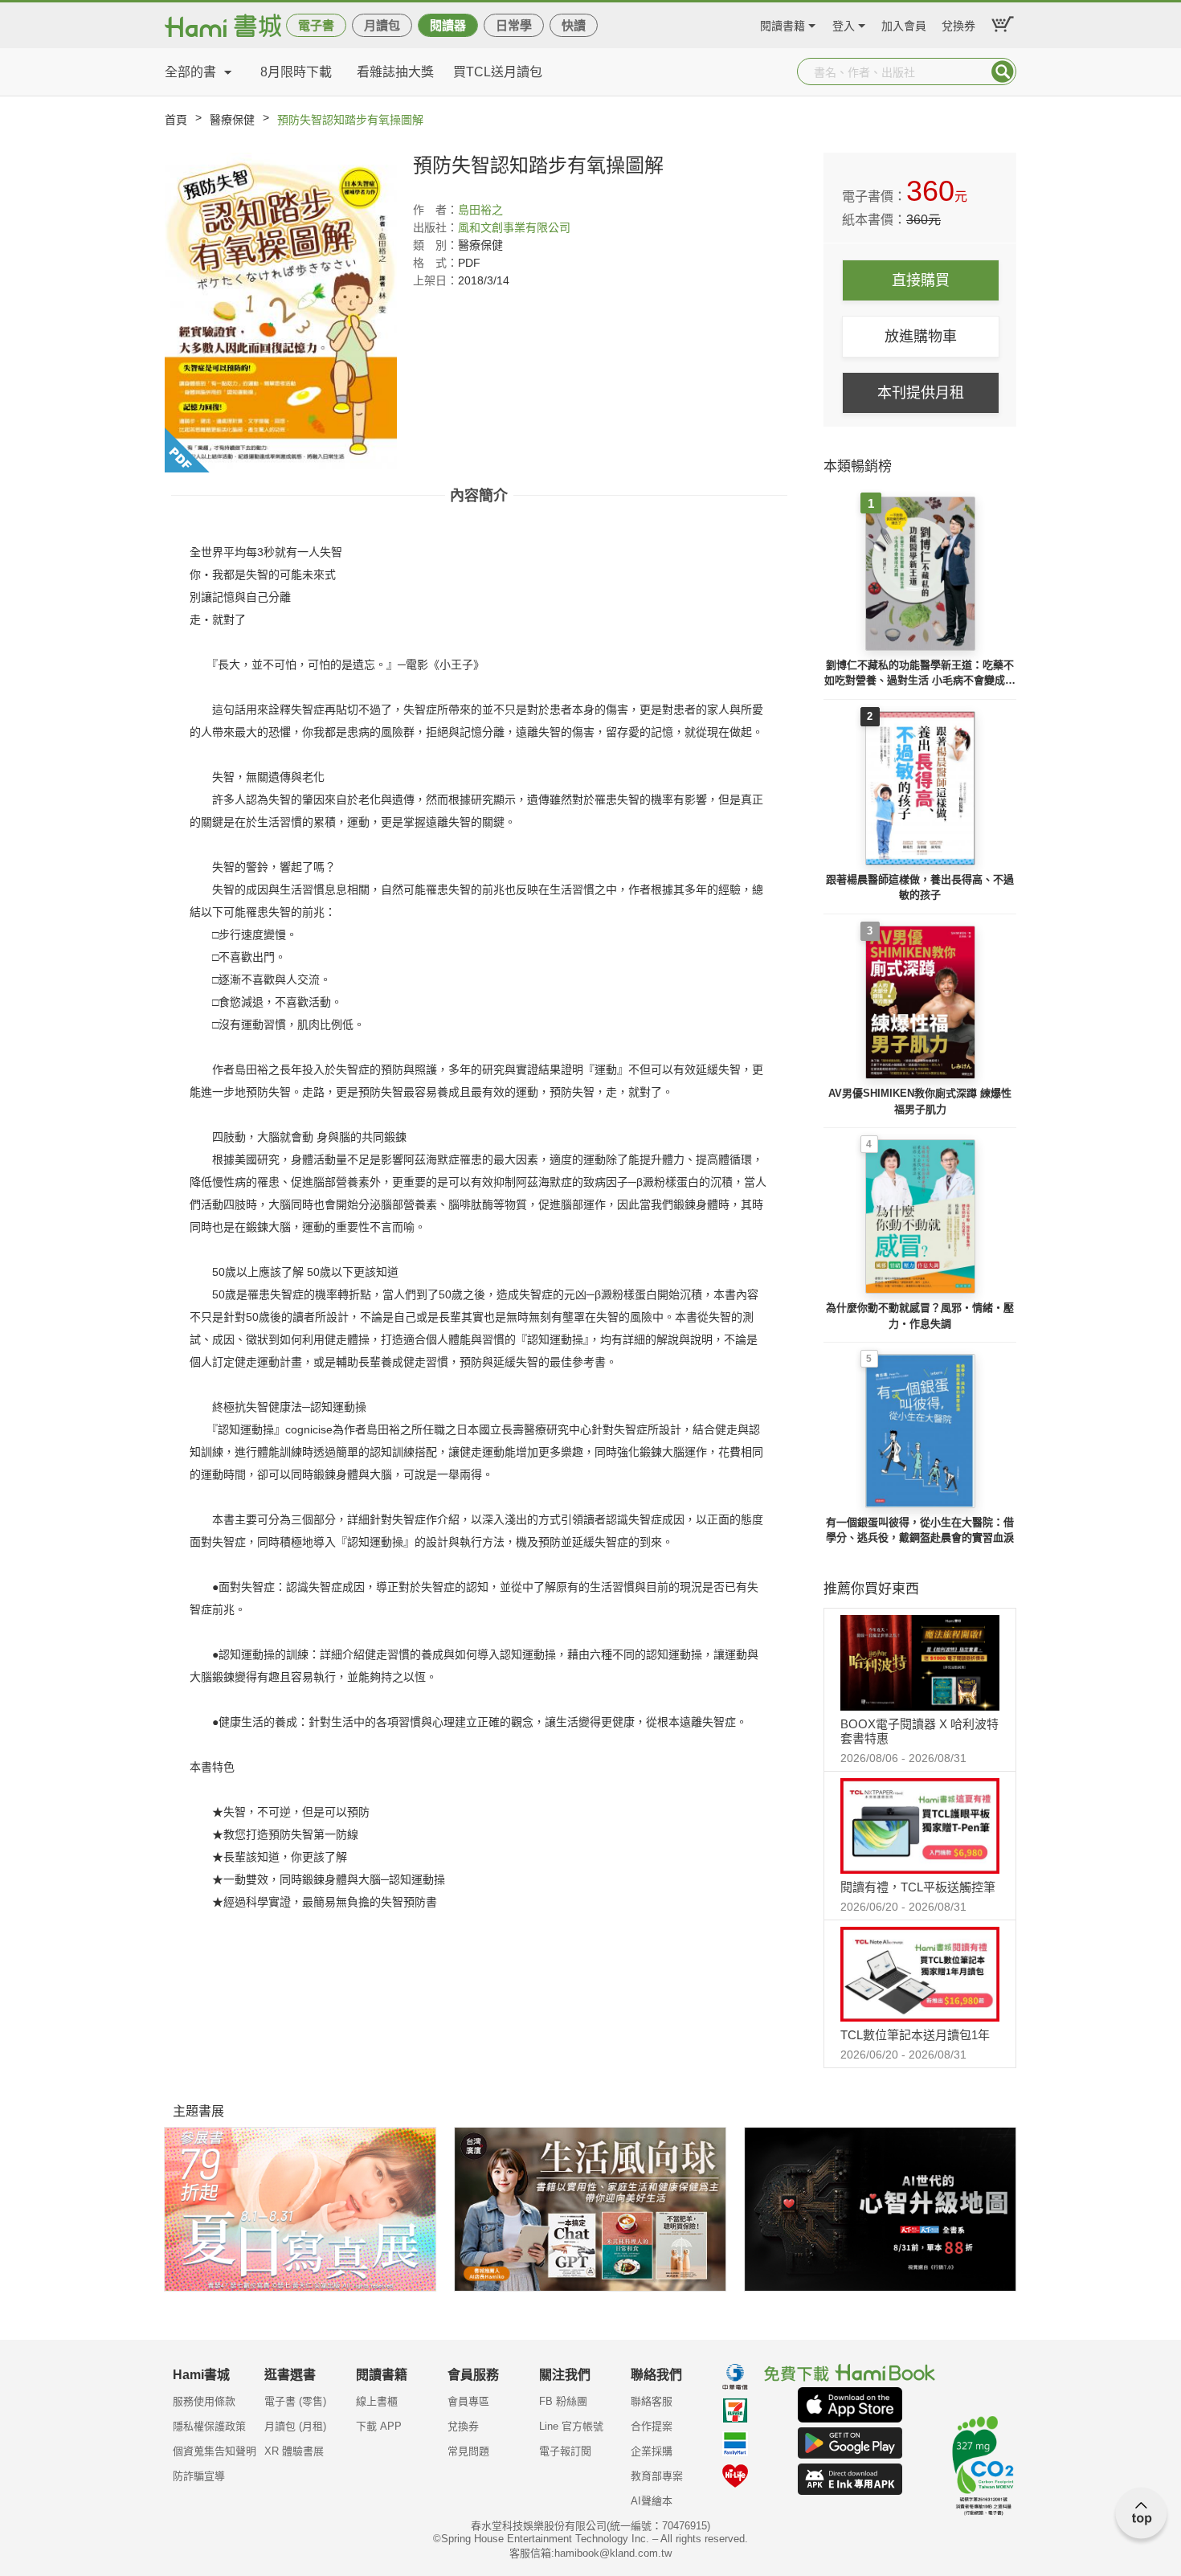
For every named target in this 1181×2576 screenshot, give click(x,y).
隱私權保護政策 (209, 2426)
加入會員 (904, 24)
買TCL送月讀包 (498, 72)
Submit (1003, 72)
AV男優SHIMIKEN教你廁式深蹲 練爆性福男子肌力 (920, 1101)
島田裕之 (480, 210)
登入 (844, 24)
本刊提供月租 (921, 393)
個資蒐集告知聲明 (215, 2451)
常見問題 (468, 2451)
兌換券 (958, 24)
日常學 (514, 25)
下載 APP (379, 2426)
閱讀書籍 (783, 24)
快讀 (574, 25)
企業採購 (652, 2451)
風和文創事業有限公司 (514, 227)
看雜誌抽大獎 (395, 72)
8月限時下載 (296, 72)
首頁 (176, 120)
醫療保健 (232, 120)
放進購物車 (921, 337)
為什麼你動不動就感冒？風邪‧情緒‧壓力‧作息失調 (920, 1316)
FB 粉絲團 (563, 2401)
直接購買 (921, 280)
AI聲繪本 (652, 2501)
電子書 (316, 25)
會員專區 (468, 2401)
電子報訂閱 (565, 2451)
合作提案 (652, 2426)
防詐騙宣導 (199, 2476)
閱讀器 (448, 25)
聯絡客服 (652, 2401)
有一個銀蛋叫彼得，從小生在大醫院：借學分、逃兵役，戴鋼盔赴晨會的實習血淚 (920, 1530)
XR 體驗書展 (294, 2451)
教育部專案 (657, 2476)
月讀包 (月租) (295, 2426)
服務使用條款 (204, 2401)
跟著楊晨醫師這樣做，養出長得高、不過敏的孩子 (920, 887)
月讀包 (382, 25)
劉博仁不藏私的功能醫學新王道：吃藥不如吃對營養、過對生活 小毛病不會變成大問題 (920, 674)
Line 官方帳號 (571, 2426)
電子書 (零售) (295, 2401)
